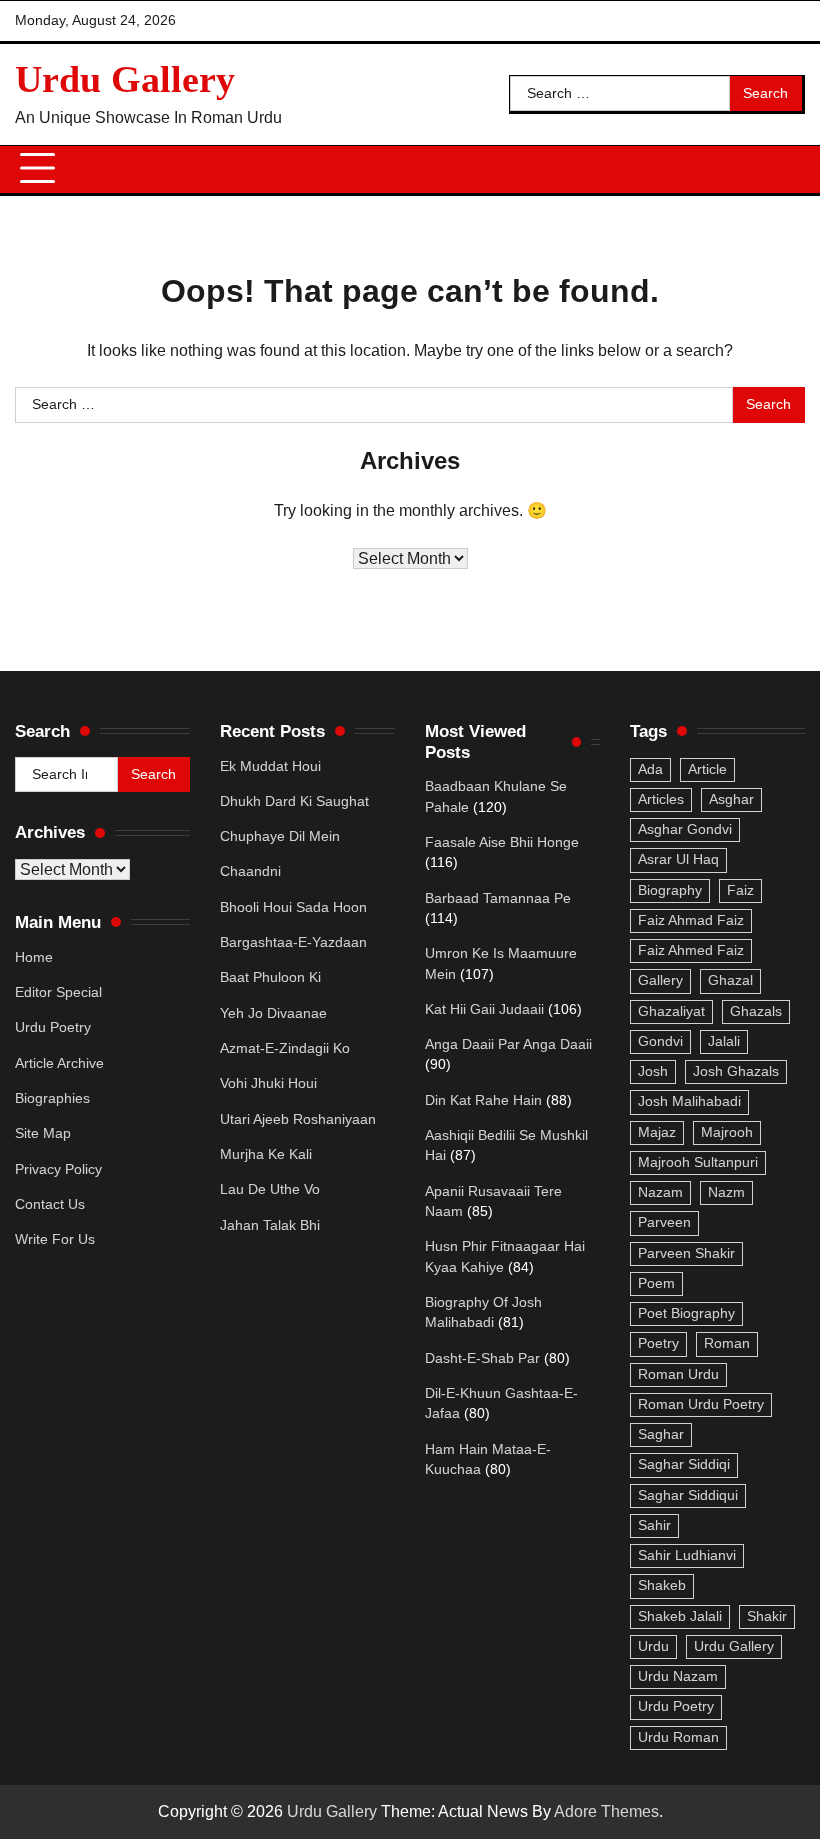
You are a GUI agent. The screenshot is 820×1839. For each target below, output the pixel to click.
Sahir (654, 1525)
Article (707, 769)
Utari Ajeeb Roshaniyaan (298, 1119)
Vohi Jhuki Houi (268, 1083)
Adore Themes (606, 1811)
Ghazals (756, 1011)
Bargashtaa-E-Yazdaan (293, 942)
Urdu (653, 1646)
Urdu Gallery (125, 79)
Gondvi (660, 1041)
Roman (727, 1343)
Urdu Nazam (678, 1676)
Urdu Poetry (53, 1027)
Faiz (740, 890)
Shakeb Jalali (680, 1616)
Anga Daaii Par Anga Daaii (508, 1044)
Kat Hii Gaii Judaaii (484, 1009)
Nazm (726, 1192)
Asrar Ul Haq (678, 859)
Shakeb (662, 1585)
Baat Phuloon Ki (270, 977)
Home (34, 957)
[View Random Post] (780, 169)
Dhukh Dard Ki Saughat (294, 801)
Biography (670, 890)
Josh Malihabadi (689, 1101)
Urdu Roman (678, 1737)
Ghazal (730, 980)
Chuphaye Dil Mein (280, 836)
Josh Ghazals (736, 1071)
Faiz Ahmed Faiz (691, 950)
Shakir (767, 1616)
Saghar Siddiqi (684, 1464)
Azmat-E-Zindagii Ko (285, 1048)
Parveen (664, 1222)
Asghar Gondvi (685, 829)
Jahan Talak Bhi (270, 1225)
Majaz (657, 1132)
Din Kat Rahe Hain (483, 1100)
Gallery (660, 980)
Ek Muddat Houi (270, 766)
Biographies (52, 1098)
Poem (656, 1283)
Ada (650, 769)
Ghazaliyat (671, 1011)
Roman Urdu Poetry (701, 1404)
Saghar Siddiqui (688, 1495)
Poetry (658, 1343)
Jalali (724, 1041)
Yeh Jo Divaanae (273, 1013)
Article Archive (59, 1063)
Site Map (43, 1133)
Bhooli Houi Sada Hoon (293, 907)
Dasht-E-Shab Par (482, 1358)
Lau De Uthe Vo (270, 1189)
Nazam (660, 1192)
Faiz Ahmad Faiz (691, 920)
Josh (653, 1071)
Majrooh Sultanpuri (698, 1162)
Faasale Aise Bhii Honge (502, 842)
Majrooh (727, 1132)
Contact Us (50, 1204)
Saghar (661, 1434)
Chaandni (250, 871)
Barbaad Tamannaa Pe (498, 898)
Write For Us (55, 1239)
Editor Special (58, 992)
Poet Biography (686, 1313)
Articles (661, 799)
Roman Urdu (678, 1374)
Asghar (731, 799)
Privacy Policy (58, 1169)
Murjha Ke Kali (266, 1154)
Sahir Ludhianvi (687, 1555)
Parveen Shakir (686, 1253)
